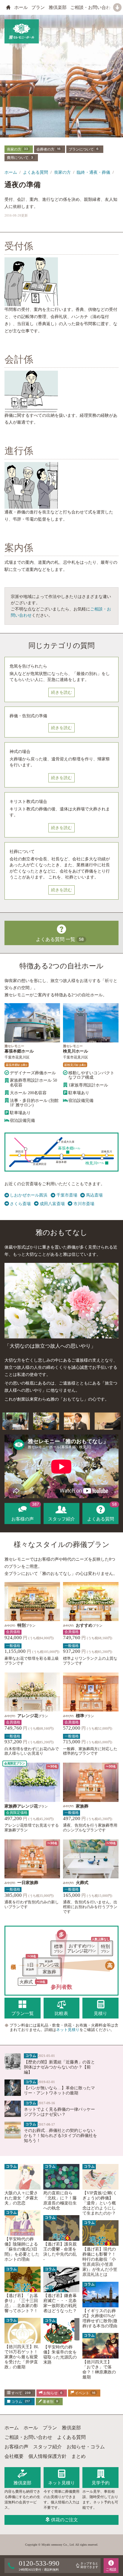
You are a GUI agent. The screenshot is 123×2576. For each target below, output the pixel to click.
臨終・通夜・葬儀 (93, 172)
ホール (21, 7)
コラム (20, 2401)
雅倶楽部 (58, 7)
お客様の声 (16, 2447)
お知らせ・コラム (86, 2447)
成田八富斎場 (52, 1204)
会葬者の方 (48, 149)
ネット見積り (68, 2030)
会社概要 (14, 2456)
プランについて (83, 149)
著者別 (50, 2401)
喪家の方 (17, 149)
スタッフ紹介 (47, 2447)
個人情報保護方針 (47, 2456)
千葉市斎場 (67, 1195)
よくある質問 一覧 (60, 939)
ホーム (11, 172)
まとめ (79, 2456)
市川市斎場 (84, 1204)
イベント (85, 2393)
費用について (20, 158)
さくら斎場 (20, 1204)
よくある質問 (36, 172)
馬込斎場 (94, 1195)
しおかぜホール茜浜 (29, 1195)
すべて (20, 2393)
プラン (38, 7)
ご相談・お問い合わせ (93, 7)
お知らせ (52, 2393)
